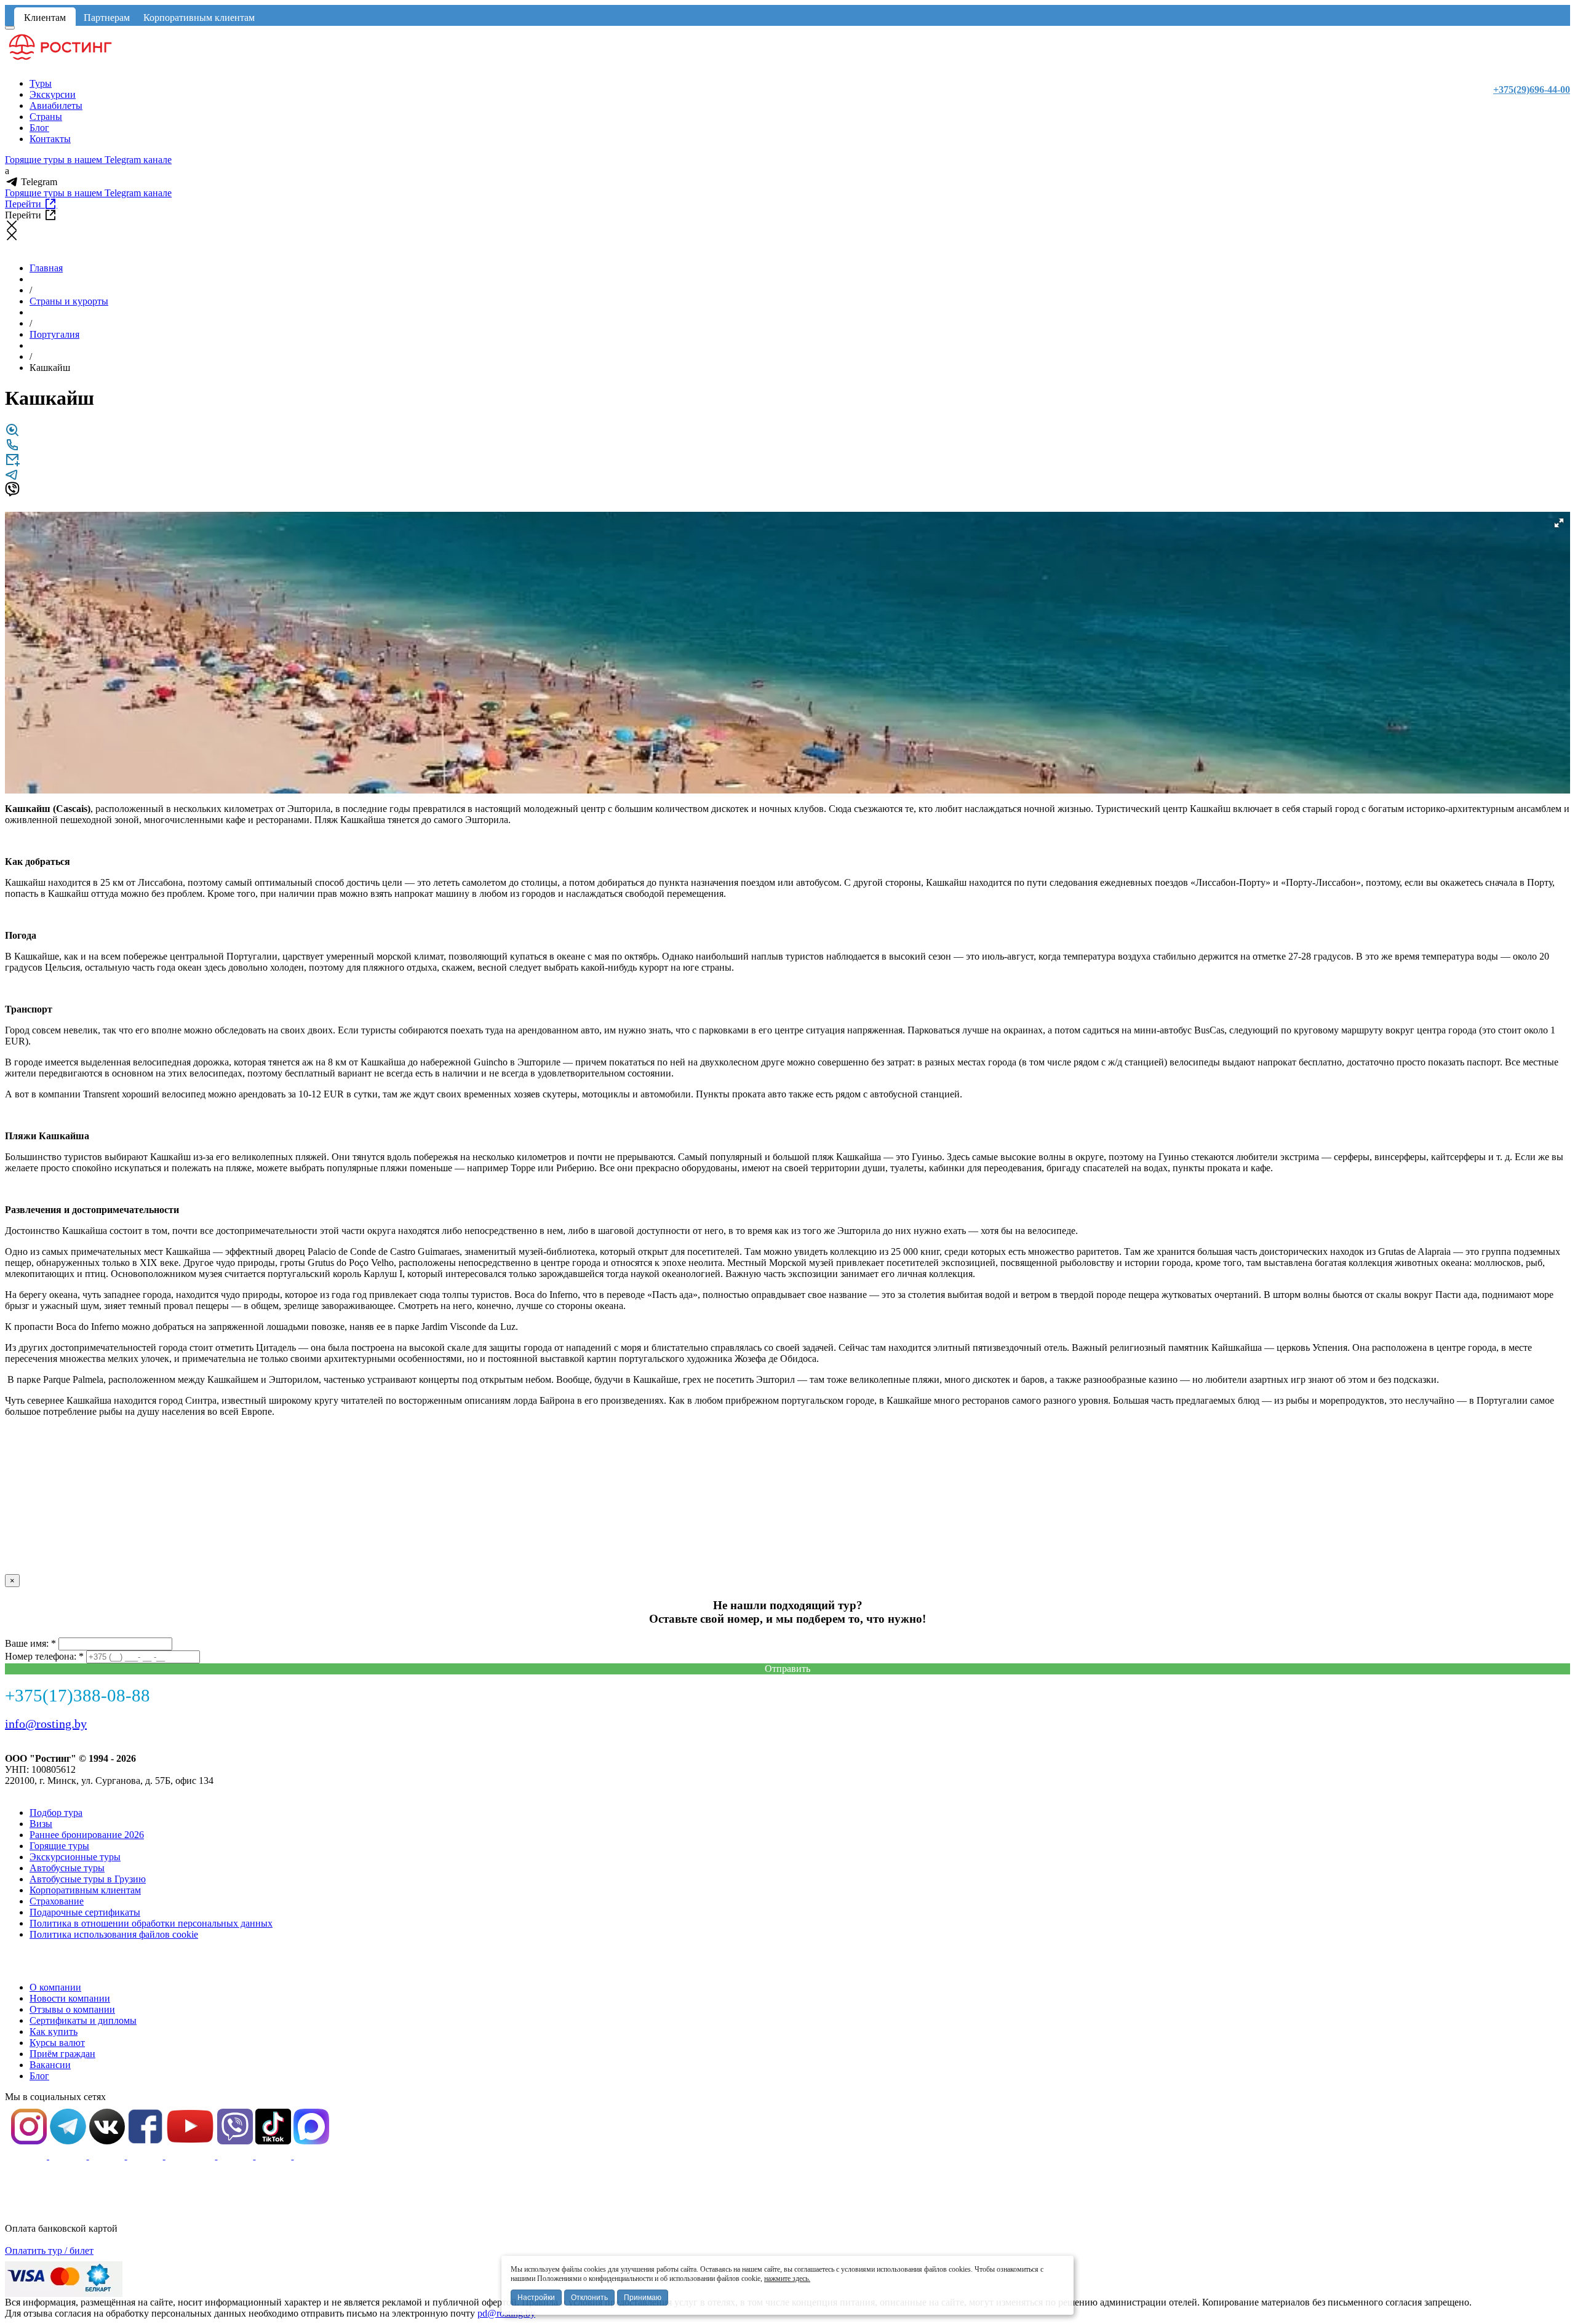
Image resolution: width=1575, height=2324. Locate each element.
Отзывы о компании (72, 2009)
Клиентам (45, 18)
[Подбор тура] (12, 434)
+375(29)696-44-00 (1532, 90)
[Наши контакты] (12, 449)
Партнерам (107, 18)
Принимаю (643, 2298)
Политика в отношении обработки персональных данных (151, 1923)
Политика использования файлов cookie (114, 1934)
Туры (41, 83)
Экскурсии (53, 94)
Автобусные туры (67, 1868)
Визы (41, 1824)
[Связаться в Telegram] (12, 478)
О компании (55, 1987)
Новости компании (70, 1998)
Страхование (57, 1901)
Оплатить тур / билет (49, 2250)
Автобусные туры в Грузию (88, 1879)
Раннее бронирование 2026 (87, 1835)
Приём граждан (62, 2054)
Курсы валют (57, 2043)
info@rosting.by (46, 1724)
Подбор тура (56, 1813)
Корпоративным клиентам (199, 18)
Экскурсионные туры (75, 1857)
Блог (39, 128)
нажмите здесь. (787, 2278)
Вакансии (50, 2065)
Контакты (50, 139)
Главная (46, 268)
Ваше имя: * (30, 1643)
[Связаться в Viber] (12, 493)
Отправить (787, 1669)
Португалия (54, 334)
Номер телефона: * (44, 1656)
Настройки (536, 2298)
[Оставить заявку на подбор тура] (12, 464)
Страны (46, 117)
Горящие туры (59, 1846)
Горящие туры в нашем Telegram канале (88, 160)
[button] (1559, 523)
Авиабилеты (56, 105)
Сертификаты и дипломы (83, 2020)
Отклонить (589, 2298)
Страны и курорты (69, 301)
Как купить (54, 2032)
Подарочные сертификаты (85, 1912)
